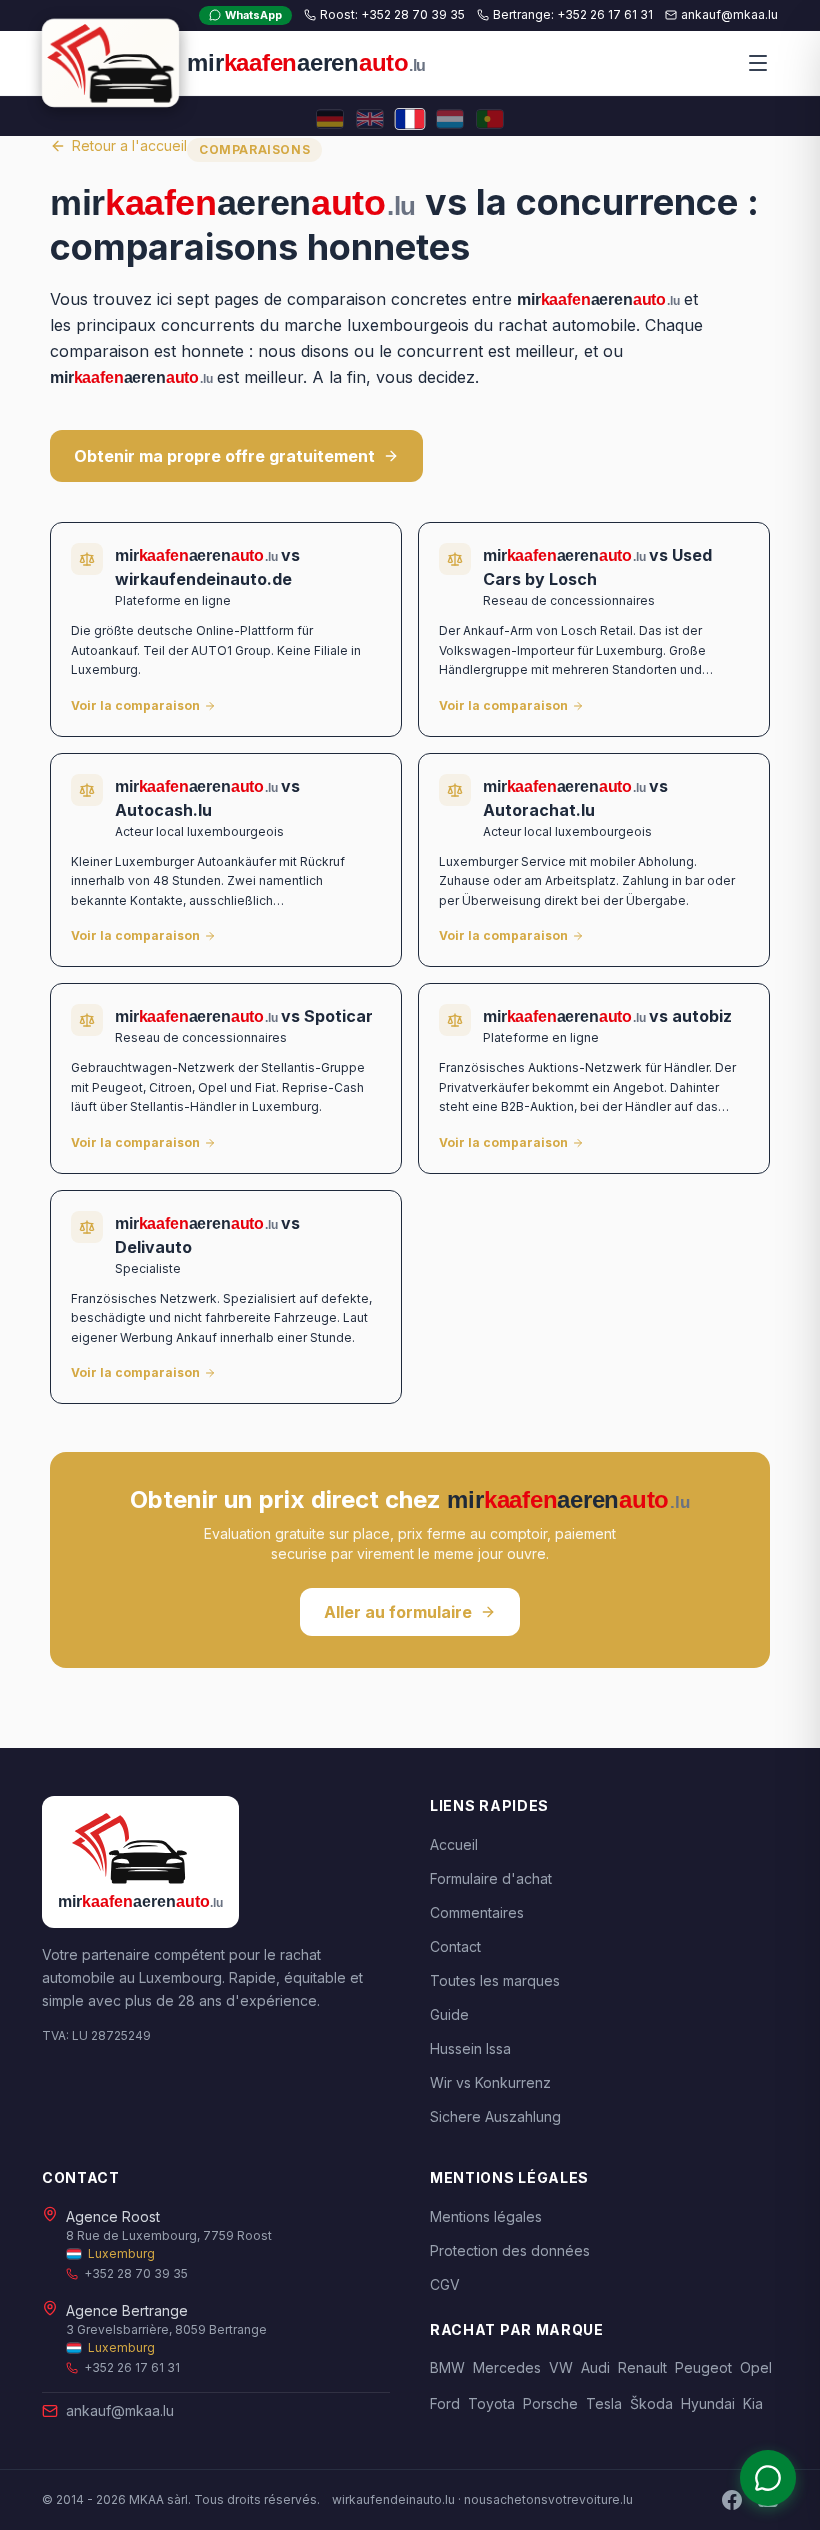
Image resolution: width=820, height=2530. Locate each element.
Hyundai (708, 2403)
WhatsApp (253, 15)
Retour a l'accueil (129, 145)
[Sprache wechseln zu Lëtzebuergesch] (450, 119)
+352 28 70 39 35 (136, 2273)
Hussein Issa (470, 2048)
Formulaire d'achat (491, 1878)
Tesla (604, 2403)
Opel (756, 2367)
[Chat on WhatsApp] (768, 2478)
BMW (447, 2367)
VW (561, 2367)
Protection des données (510, 2250)
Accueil (454, 1844)
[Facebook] (732, 2500)
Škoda (651, 2403)
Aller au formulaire (398, 1612)
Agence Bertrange (127, 2310)
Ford (445, 2403)
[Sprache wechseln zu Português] (490, 119)
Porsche (550, 2403)
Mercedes (507, 2367)
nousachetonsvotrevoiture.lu (548, 2499)
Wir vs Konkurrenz (490, 2082)
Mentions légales (486, 2216)
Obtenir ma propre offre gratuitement (224, 456)
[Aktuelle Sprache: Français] (410, 118)
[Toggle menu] (758, 63)
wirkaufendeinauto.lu (393, 2499)
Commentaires (477, 1912)
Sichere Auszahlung (495, 2116)
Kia (753, 2403)
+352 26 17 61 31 (132, 2367)
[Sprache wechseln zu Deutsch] (330, 119)
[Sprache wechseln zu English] (370, 119)
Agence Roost (113, 2216)
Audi (595, 2367)
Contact (455, 1946)
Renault (642, 2367)
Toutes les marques (495, 1980)
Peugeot (703, 2367)
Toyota (491, 2403)
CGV (445, 2284)
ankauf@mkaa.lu (120, 2410)
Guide (449, 2014)
